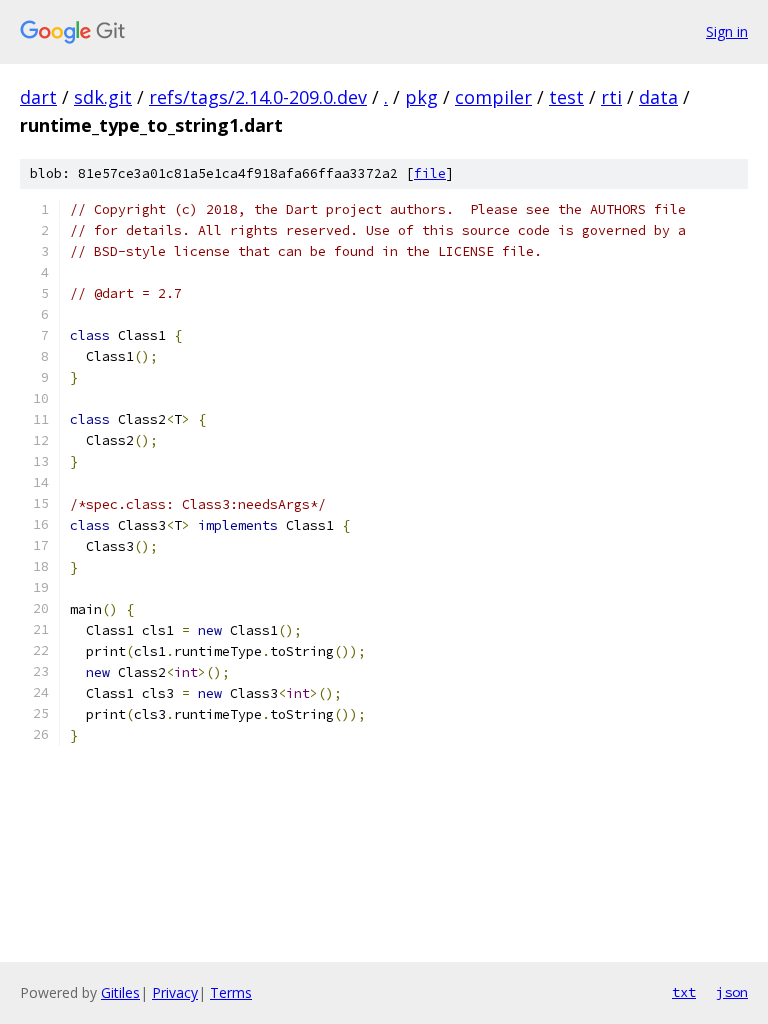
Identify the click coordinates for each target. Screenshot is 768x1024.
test (566, 97)
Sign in (727, 31)
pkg (421, 97)
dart (38, 97)
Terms (231, 992)
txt (684, 992)
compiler (493, 97)
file (430, 173)
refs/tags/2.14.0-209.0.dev (258, 97)
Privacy (175, 992)
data (658, 97)
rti (611, 97)
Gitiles (120, 992)
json (732, 992)
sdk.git (103, 97)
